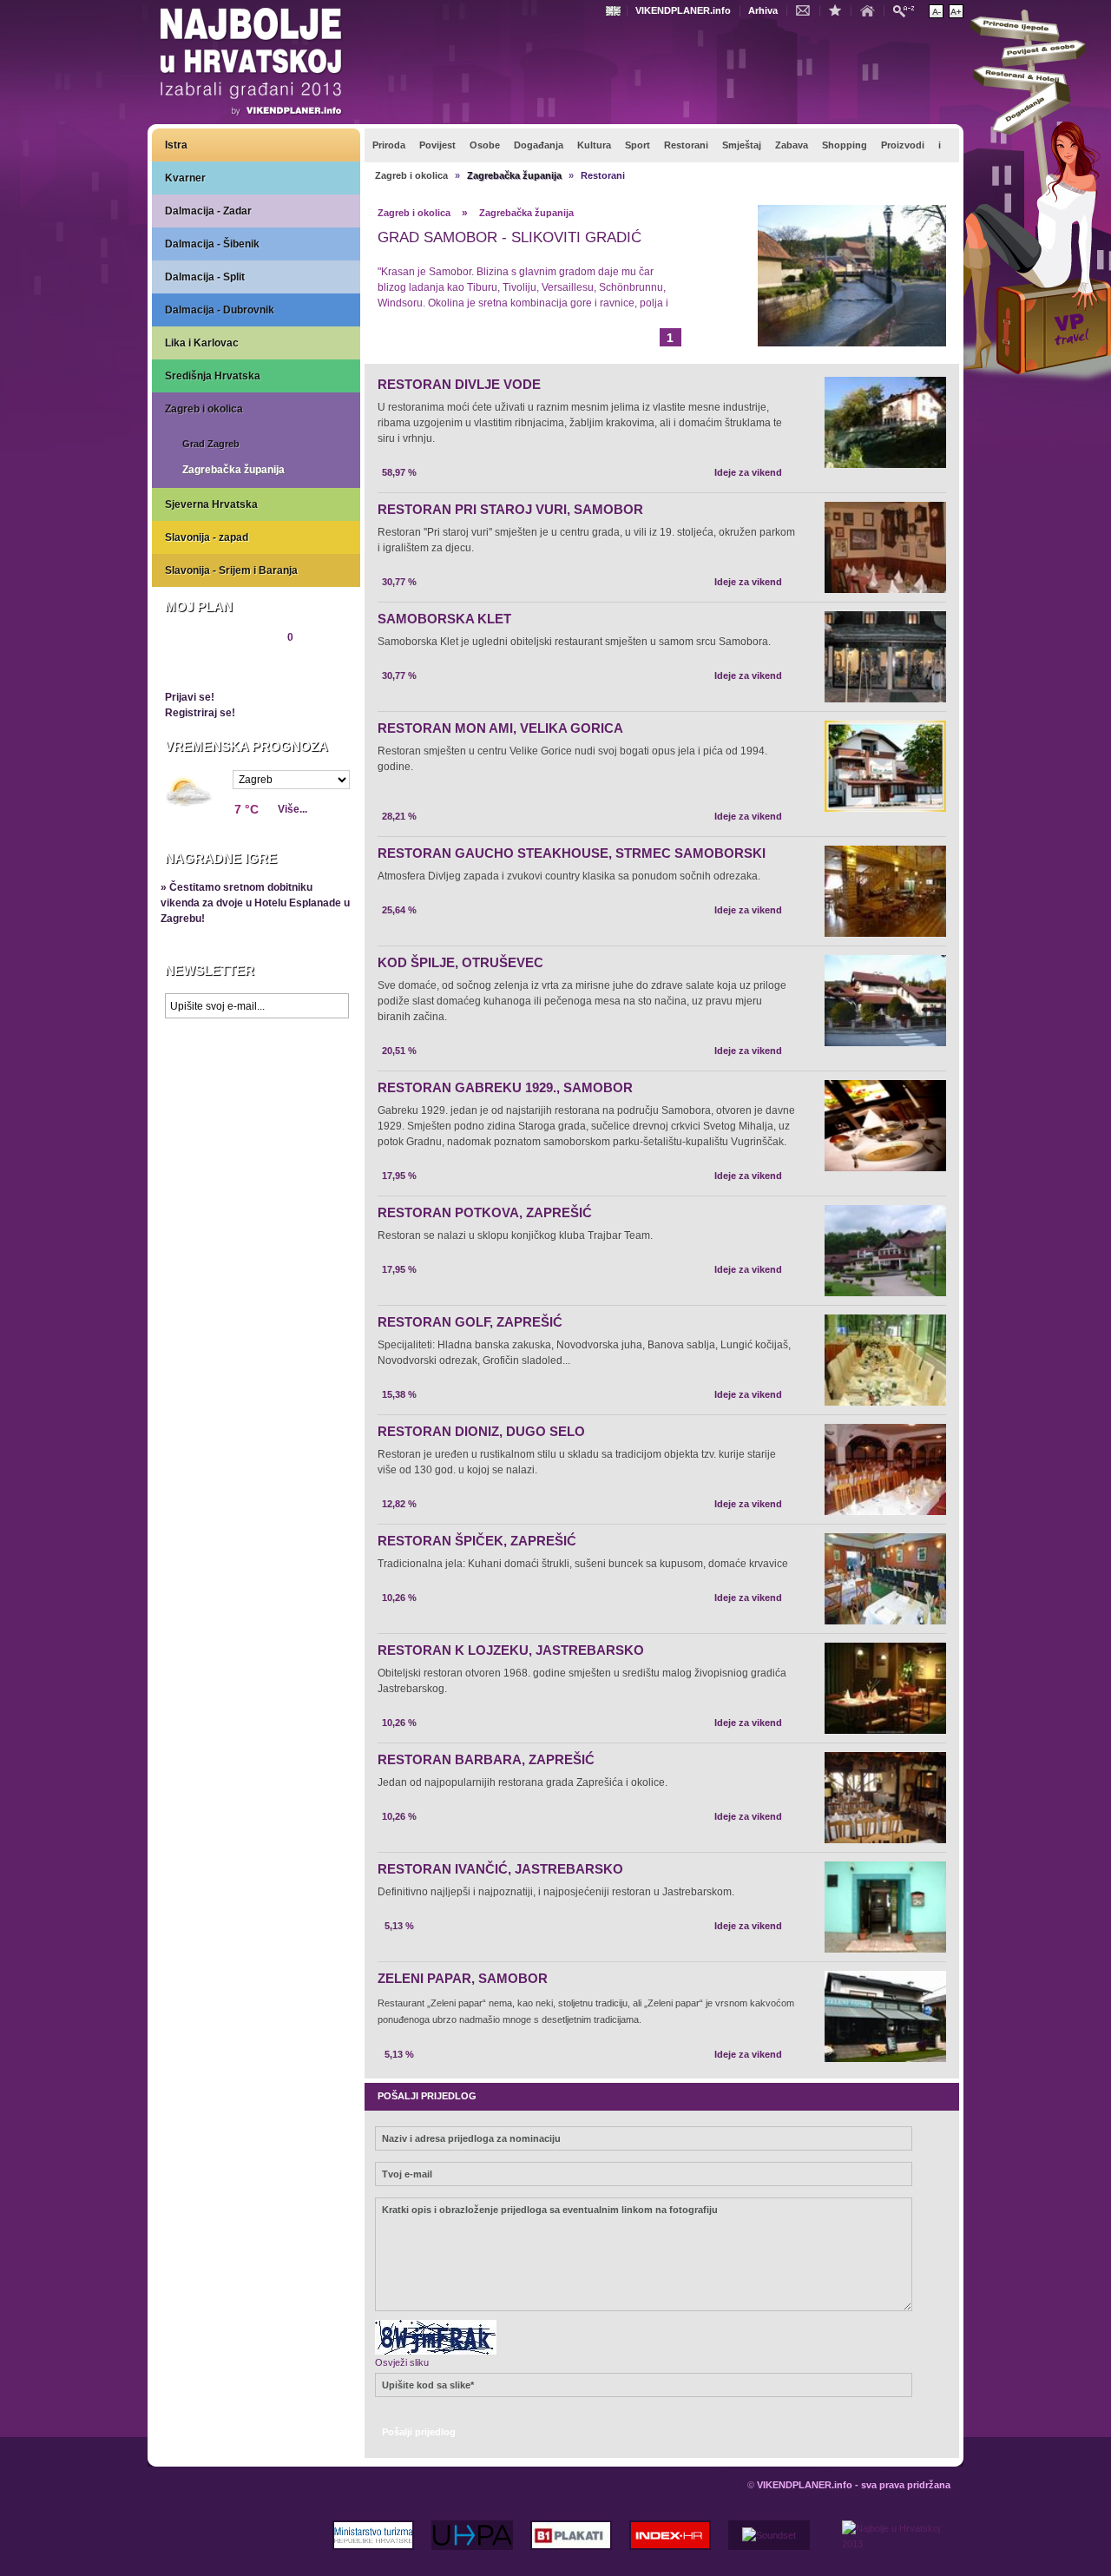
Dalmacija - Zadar (208, 211)
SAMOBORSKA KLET (444, 619)
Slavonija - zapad (207, 537)
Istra (176, 145)
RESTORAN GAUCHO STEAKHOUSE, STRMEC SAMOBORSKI (572, 853)
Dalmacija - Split (205, 277)
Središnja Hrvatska (213, 376)
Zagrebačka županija (233, 470)
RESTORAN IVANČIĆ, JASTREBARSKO (500, 1869)
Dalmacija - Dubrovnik (220, 310)
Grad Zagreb (211, 444)
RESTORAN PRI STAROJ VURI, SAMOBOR (510, 509)
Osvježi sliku (402, 2362)
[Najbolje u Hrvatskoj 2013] (252, 64)
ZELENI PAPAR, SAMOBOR (463, 1978)
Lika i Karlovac (202, 343)
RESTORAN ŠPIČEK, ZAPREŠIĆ (477, 1541)
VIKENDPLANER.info (683, 10)
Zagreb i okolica (204, 409)
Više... (293, 809)
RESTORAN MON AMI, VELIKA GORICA (500, 728)
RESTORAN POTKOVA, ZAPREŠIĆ (485, 1212)
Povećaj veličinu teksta (956, 11)
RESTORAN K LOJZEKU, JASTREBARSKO (511, 1650)
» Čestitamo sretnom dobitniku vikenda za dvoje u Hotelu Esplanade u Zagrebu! (255, 903)
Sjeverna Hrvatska (211, 504)
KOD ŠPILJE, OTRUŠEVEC (460, 962)
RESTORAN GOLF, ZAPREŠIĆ (470, 1322)
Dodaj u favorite (839, 10)
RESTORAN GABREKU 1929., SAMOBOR (505, 1087)
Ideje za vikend (748, 472)
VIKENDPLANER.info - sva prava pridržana (854, 2485)
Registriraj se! (200, 713)
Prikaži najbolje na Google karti (256, 1130)
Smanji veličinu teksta (936, 11)
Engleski (615, 11)
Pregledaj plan (217, 667)
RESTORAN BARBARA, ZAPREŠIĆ (486, 1759)
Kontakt (807, 10)
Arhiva (763, 10)
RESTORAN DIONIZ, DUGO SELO (481, 1431)
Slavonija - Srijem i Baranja (231, 570)
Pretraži (908, 10)
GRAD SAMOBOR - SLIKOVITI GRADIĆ (509, 237)
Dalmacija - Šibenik (212, 244)
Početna (871, 10)
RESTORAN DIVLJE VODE (459, 384)
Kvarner (185, 178)
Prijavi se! (190, 697)
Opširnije (417, 335)
